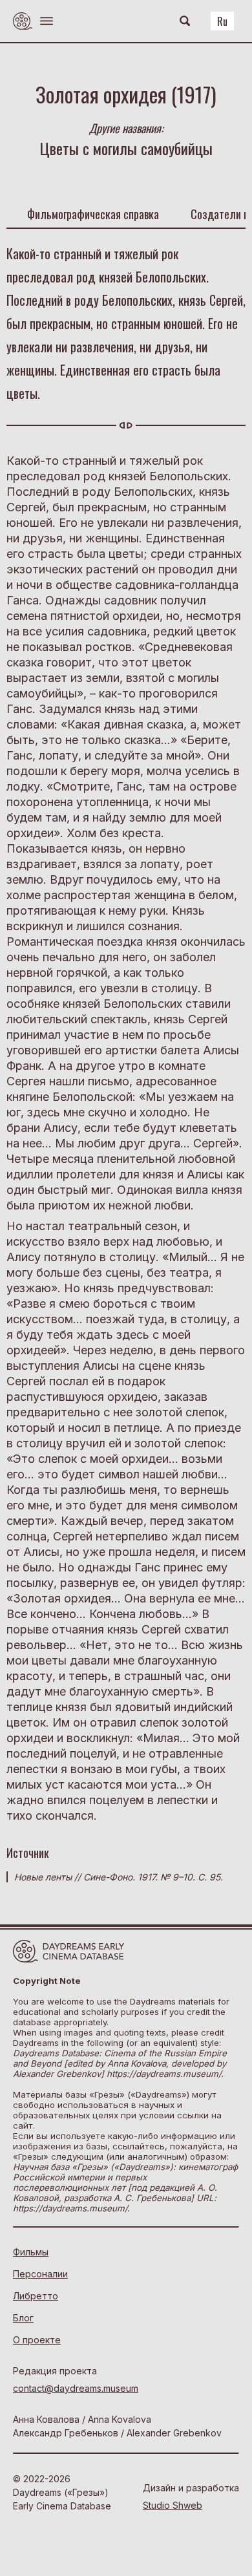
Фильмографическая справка (93, 214)
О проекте (37, 2340)
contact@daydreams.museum (76, 2388)
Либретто (36, 2296)
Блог (23, 2318)
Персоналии (40, 2274)
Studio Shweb (173, 2505)
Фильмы (31, 2252)
